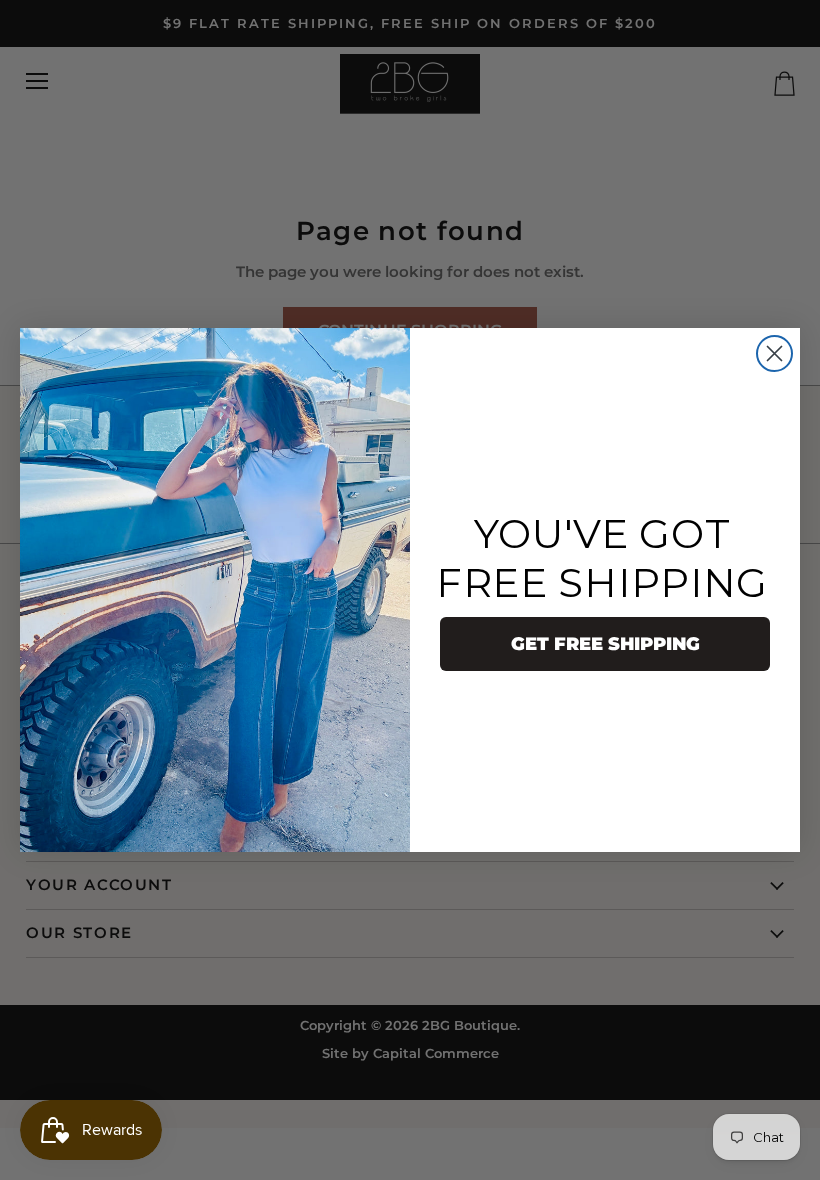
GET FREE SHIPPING (605, 644)
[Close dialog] (774, 353)
